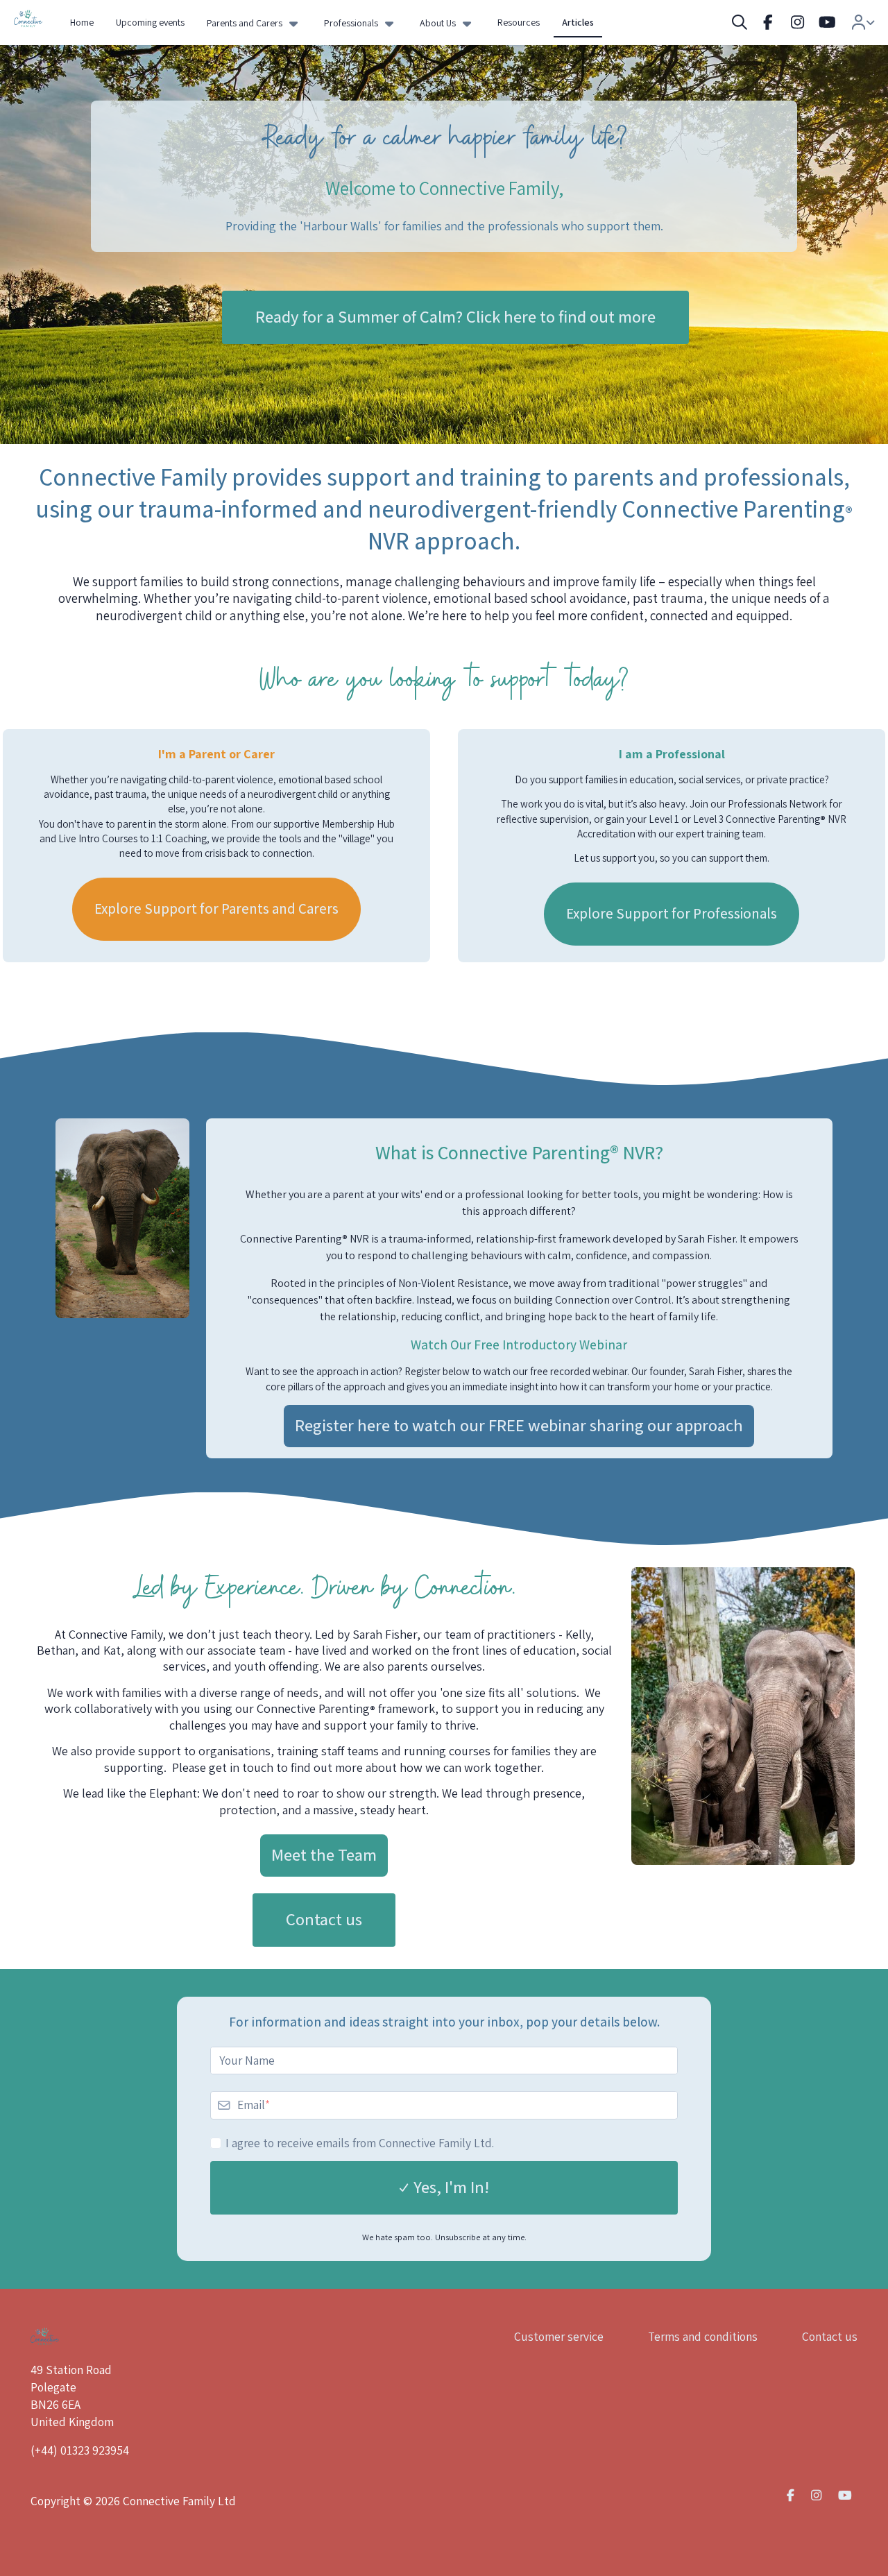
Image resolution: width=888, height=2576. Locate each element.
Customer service (559, 2336)
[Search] (740, 23)
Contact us (830, 2336)
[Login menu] (863, 23)
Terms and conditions (703, 2336)
